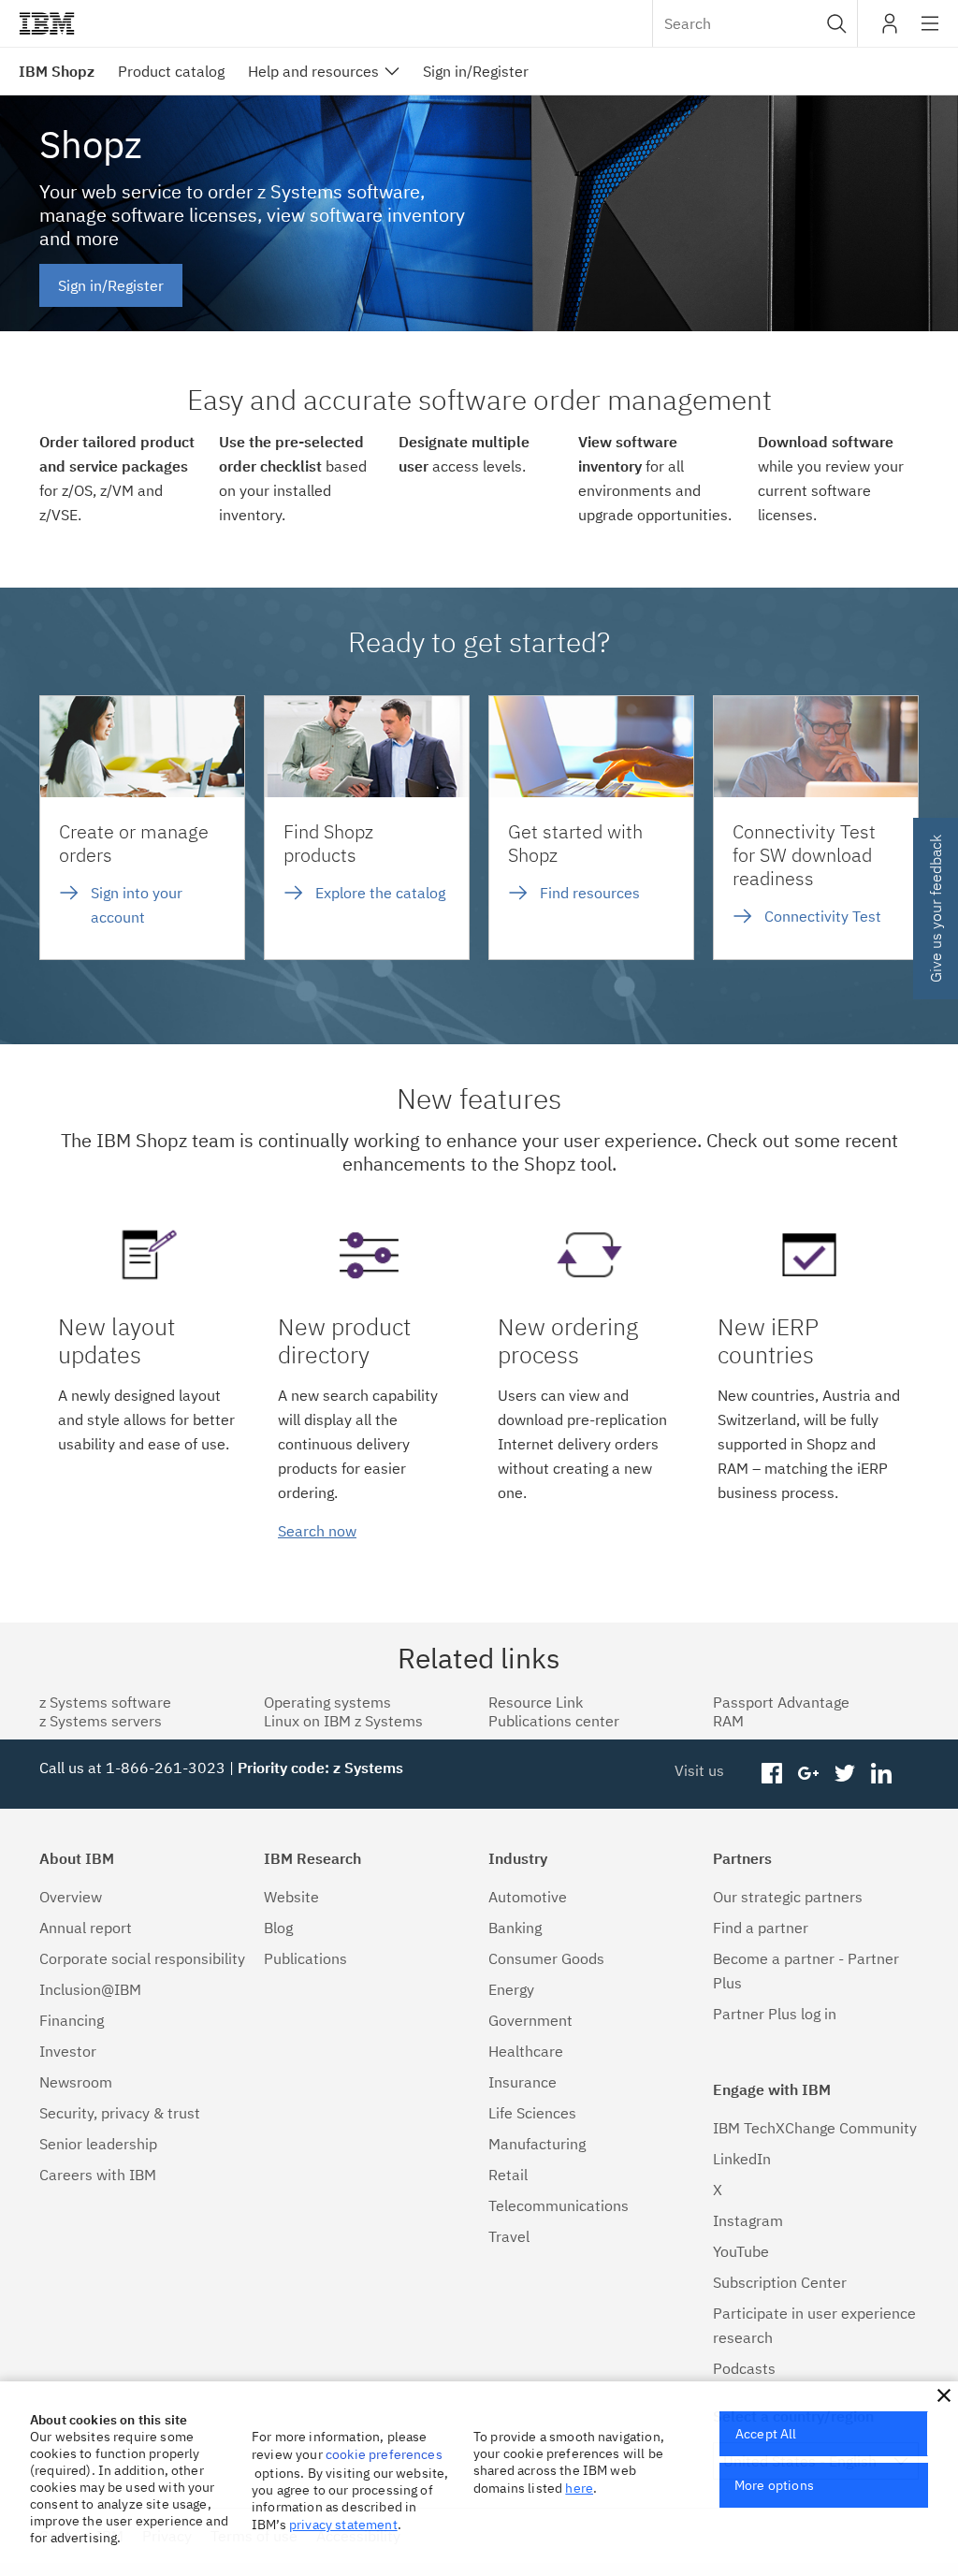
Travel (509, 2236)
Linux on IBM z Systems (343, 1721)
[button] (837, 23)
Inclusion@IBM (90, 1989)
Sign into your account (137, 905)
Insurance (523, 2082)
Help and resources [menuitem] (313, 71)
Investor (68, 2051)
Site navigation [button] (930, 33)
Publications (305, 1958)
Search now (317, 1531)
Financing (72, 2020)
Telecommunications (559, 2205)
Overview (71, 1897)
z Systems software (105, 1702)
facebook (772, 1774)
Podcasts (744, 2368)
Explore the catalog (380, 893)
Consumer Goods (546, 1958)
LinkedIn (742, 2159)
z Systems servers (101, 1721)
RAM (728, 1721)
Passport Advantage (781, 1702)
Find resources (590, 893)
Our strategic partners (788, 1897)
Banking (515, 1928)
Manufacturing (537, 2144)
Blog (278, 1928)
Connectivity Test (823, 916)
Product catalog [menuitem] (171, 71)
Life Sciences (532, 2113)
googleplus (809, 1774)
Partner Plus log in (775, 2014)
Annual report (86, 1928)
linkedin (881, 1774)
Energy (511, 1989)
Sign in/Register (111, 285)
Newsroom (76, 2082)
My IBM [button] (890, 30)
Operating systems (327, 1702)
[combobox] (755, 23)
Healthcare (526, 2051)
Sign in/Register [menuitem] (476, 71)
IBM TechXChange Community (815, 2128)
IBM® (47, 23)
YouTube (741, 2251)
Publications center (554, 1721)
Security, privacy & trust (120, 2113)
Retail (508, 2175)
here (579, 2488)
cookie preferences (384, 2454)
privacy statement (343, 2525)
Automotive (528, 1897)
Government (530, 2020)
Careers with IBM (98, 2175)
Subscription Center (780, 2282)
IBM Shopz (57, 71)
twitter (844, 1774)
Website (291, 1897)
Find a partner (761, 1928)
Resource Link (536, 1702)
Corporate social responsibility (142, 1958)
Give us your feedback (936, 909)
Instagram (748, 2220)
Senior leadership (98, 2144)
